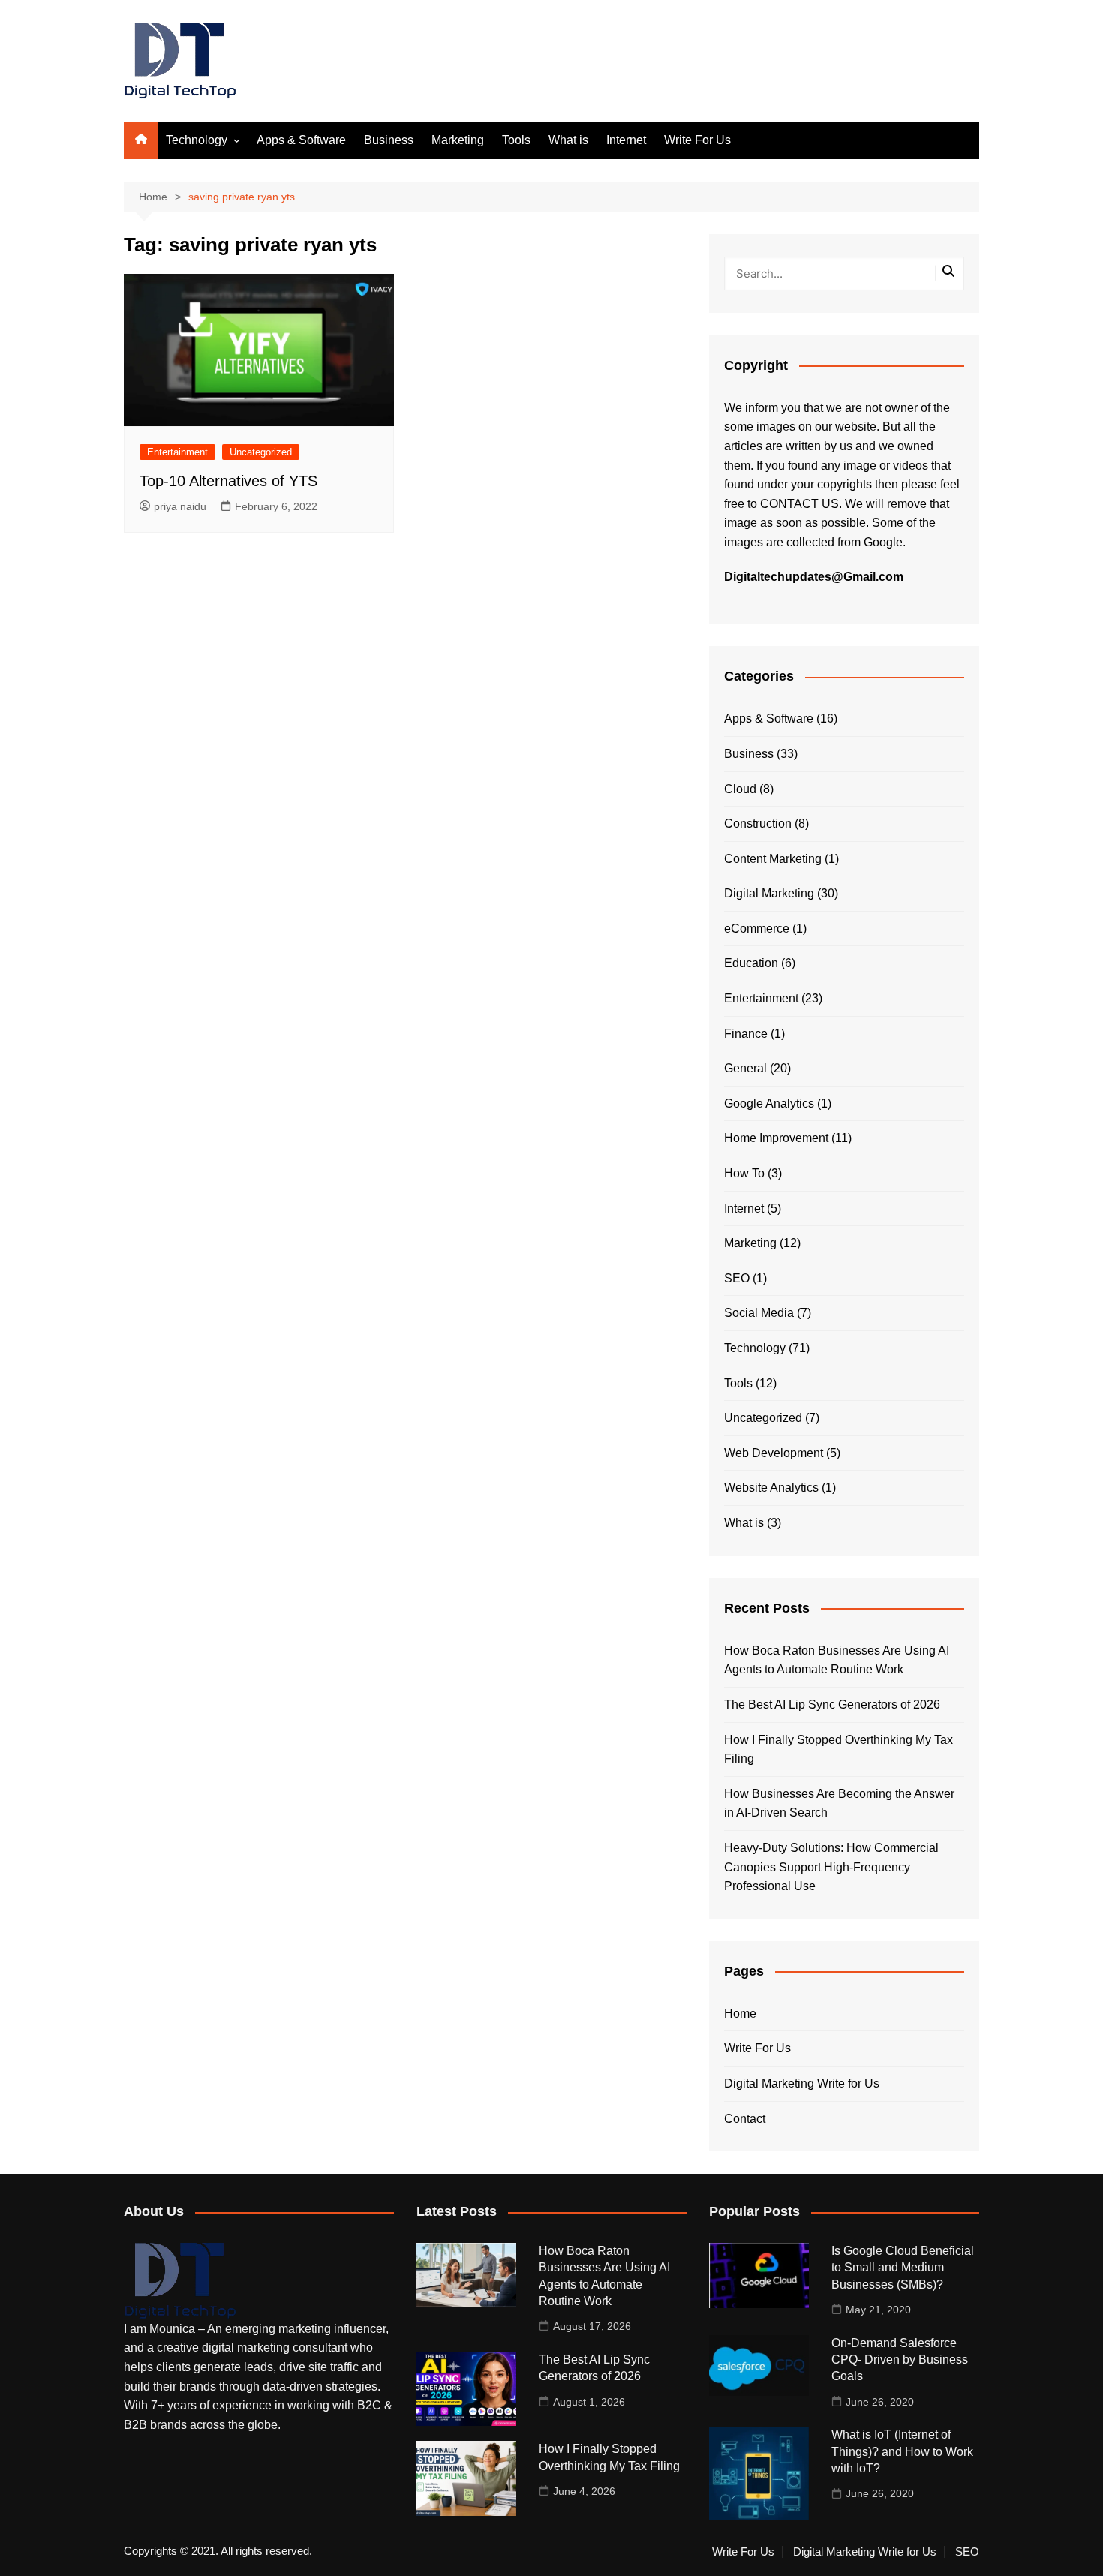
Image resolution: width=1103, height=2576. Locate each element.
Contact (745, 2119)
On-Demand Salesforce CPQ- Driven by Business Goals (900, 2360)
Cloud (740, 789)
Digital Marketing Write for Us (802, 2083)
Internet (626, 140)
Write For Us (697, 140)
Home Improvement (776, 1138)
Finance (746, 1034)
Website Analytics (771, 1488)
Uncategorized (261, 452)
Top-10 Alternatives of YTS (228, 481)
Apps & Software (301, 140)
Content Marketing (773, 859)
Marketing (458, 140)
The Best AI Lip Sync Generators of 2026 (832, 1704)
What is (568, 140)
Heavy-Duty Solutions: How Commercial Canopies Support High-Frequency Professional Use (831, 1867)
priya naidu (180, 506)
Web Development (774, 1453)
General (745, 1068)
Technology (197, 140)
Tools (516, 140)
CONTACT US (799, 504)
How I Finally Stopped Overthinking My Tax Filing (839, 1749)
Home (740, 2014)
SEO (737, 1278)
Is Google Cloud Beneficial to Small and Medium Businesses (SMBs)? (903, 2268)
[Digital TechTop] (180, 2280)
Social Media (759, 1313)
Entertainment (177, 452)
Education (751, 963)
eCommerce (757, 929)
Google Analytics (769, 1103)
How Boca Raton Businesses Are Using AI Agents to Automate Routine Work (837, 1660)
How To (744, 1173)
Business (389, 140)
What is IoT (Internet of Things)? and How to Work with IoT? (902, 2451)
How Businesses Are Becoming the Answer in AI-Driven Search (839, 1804)
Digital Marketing (769, 893)
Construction (758, 824)
